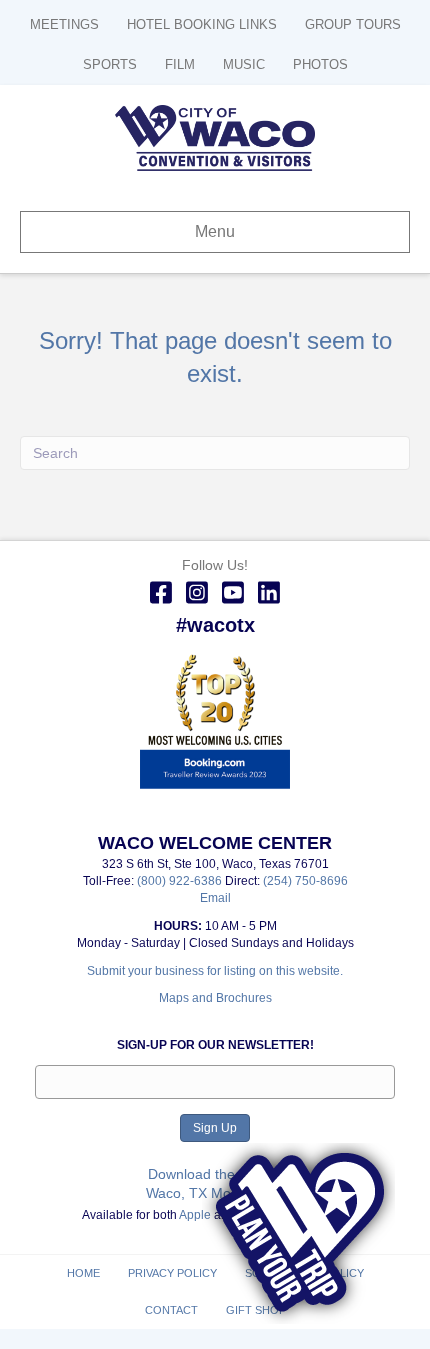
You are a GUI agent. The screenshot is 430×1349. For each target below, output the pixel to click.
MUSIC (244, 64)
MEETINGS (64, 24)
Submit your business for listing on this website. (215, 971)
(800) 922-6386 (181, 881)
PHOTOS (320, 64)
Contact (171, 1310)
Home (83, 1273)
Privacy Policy (172, 1273)
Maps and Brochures (215, 998)
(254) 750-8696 (305, 881)
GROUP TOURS (353, 24)
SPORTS (110, 64)
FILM (180, 64)
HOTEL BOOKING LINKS (202, 24)
